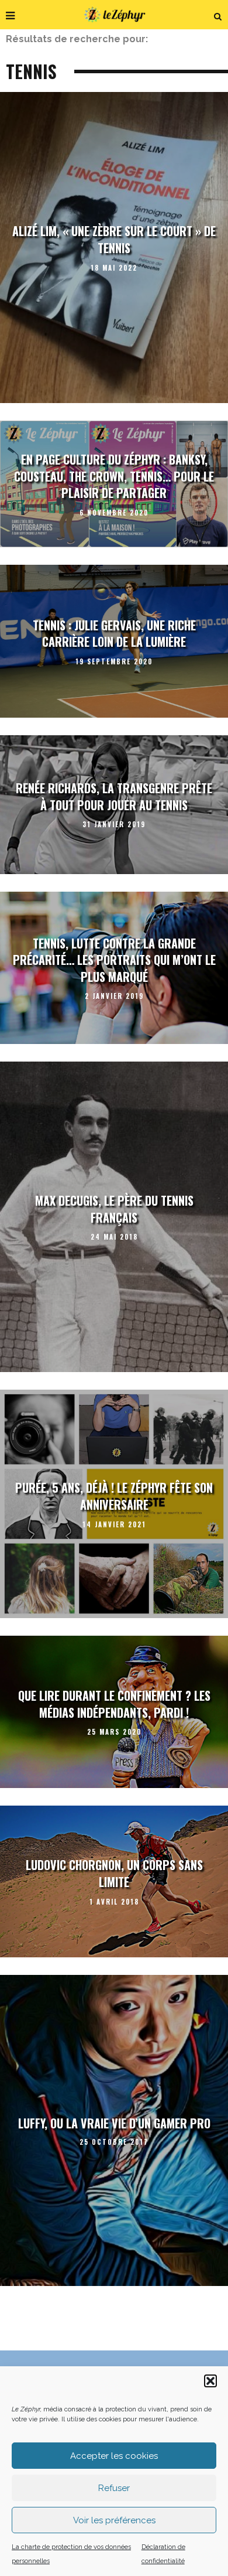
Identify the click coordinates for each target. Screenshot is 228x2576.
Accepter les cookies (114, 2456)
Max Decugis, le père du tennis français (114, 1209)
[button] (210, 2381)
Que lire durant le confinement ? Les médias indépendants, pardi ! (114, 1704)
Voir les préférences (114, 2520)
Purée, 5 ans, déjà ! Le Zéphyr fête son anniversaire (114, 1497)
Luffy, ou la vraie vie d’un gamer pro (114, 2123)
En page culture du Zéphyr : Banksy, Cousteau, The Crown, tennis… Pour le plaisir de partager (114, 476)
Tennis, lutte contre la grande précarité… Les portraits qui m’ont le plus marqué (114, 960)
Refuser (114, 2488)
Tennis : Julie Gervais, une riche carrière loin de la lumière (114, 634)
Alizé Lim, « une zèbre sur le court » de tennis (114, 240)
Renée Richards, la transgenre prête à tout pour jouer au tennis (114, 796)
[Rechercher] (218, 15)
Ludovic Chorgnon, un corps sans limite (114, 1874)
